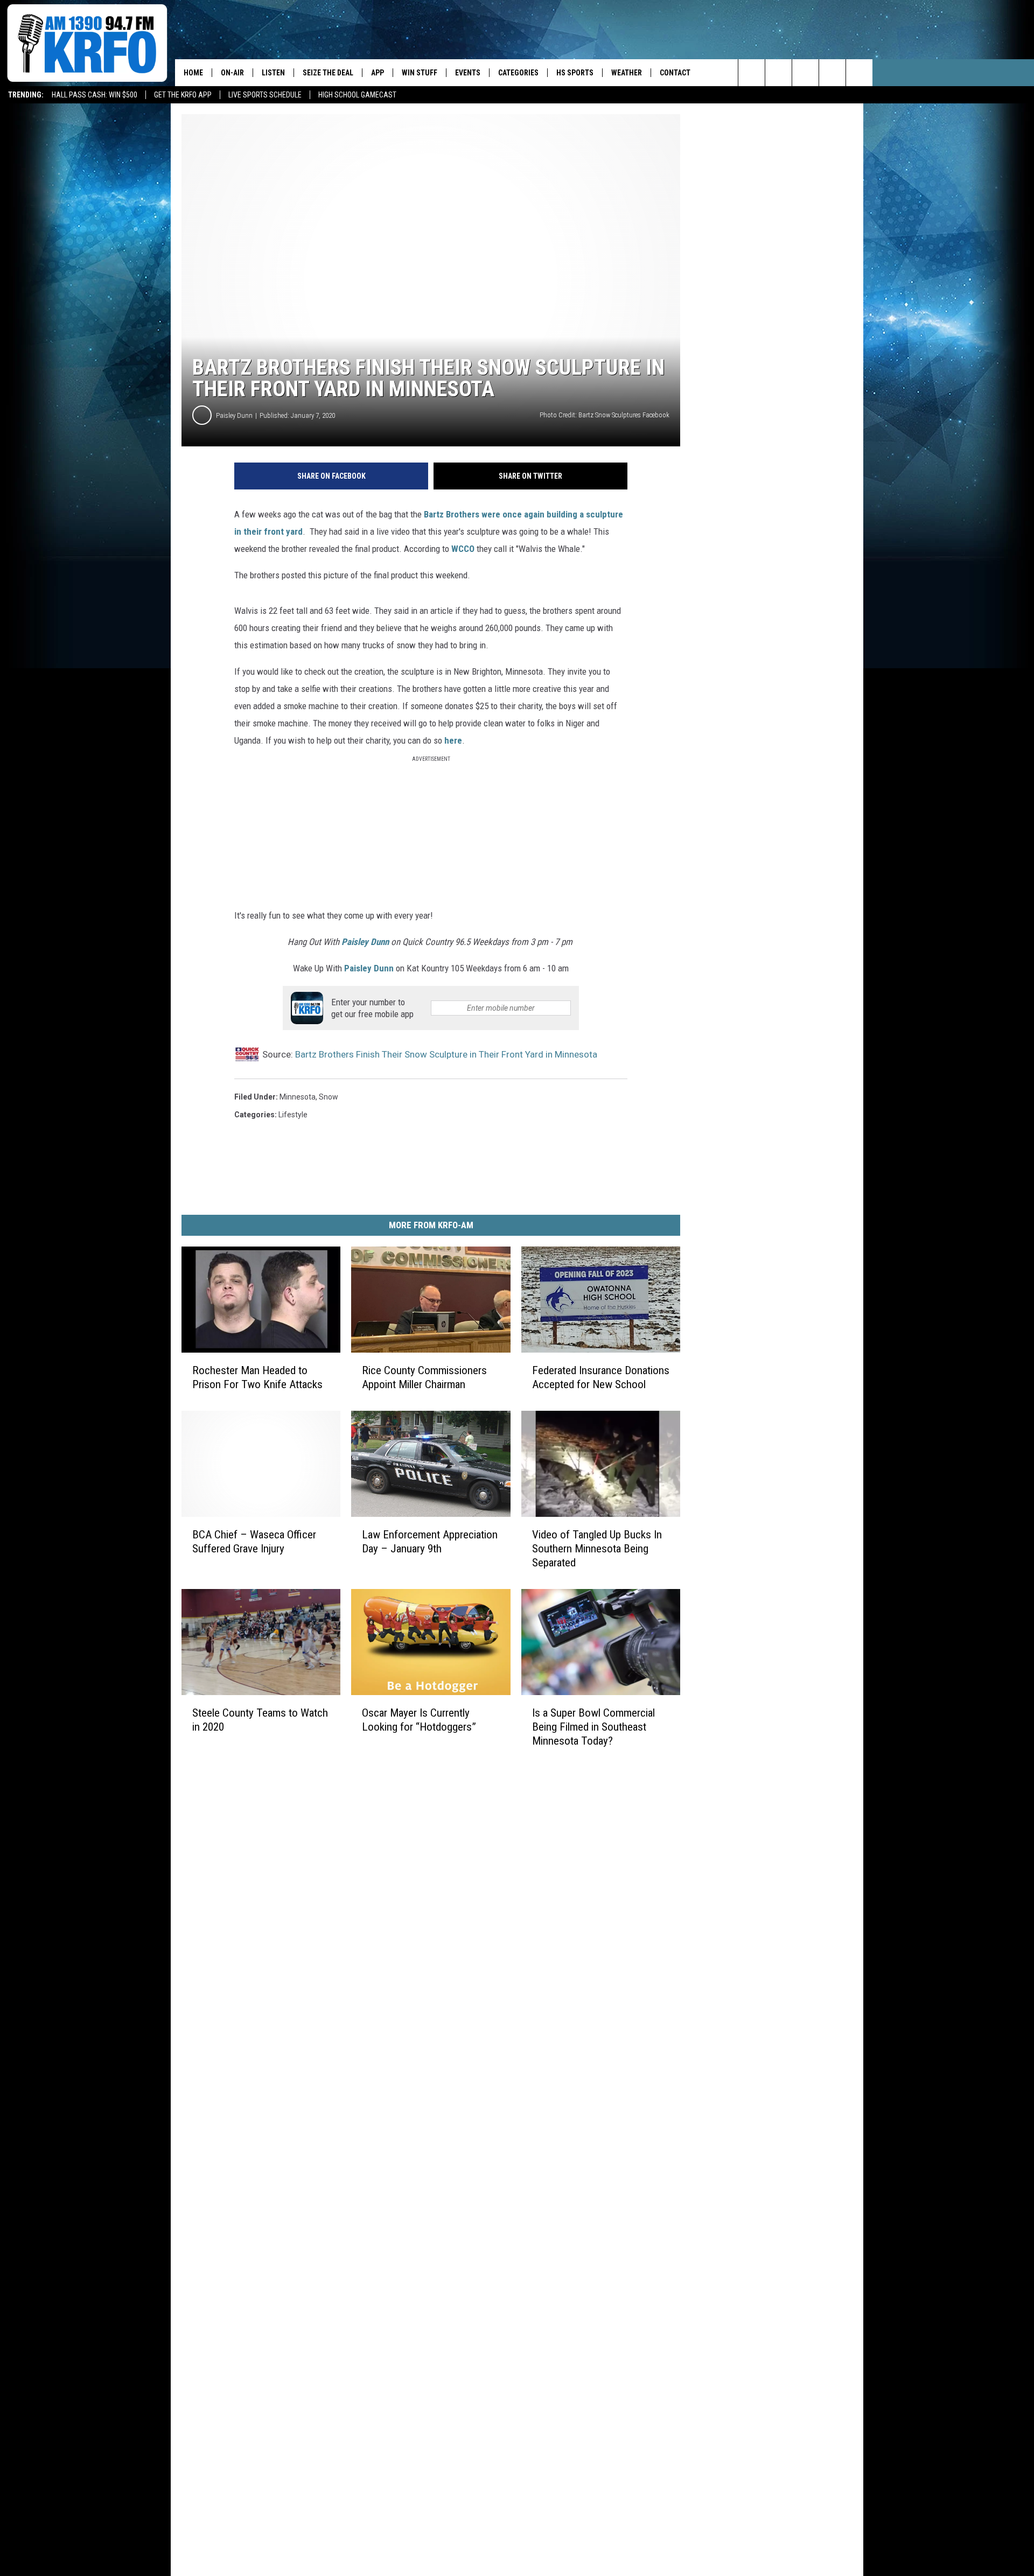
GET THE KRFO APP (183, 95)
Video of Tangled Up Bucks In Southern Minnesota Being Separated (597, 1549)
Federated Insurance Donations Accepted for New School (601, 1377)
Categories (518, 73)
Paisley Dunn (234, 415)
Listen (273, 73)
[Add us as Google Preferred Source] (778, 73)
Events (468, 73)
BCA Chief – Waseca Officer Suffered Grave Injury (254, 1542)
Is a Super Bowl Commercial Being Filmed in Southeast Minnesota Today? (593, 1727)
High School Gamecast (357, 95)
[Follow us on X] (832, 73)
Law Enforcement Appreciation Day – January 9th (430, 1542)
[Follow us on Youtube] (859, 73)
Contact (675, 73)
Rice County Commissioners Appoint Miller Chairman (424, 1377)
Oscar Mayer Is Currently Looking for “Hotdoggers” (419, 1719)
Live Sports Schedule (265, 95)
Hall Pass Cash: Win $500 (95, 95)
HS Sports (575, 73)
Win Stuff (420, 73)
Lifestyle (293, 1115)
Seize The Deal (328, 73)
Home (193, 73)
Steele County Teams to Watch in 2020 (260, 1719)
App (378, 73)
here (453, 740)
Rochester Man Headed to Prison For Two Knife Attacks (257, 1377)
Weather (627, 73)
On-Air (232, 73)
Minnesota (298, 1097)
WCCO (463, 549)
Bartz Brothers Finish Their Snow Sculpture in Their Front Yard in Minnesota (446, 1054)
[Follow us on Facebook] (805, 73)
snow (329, 1097)
